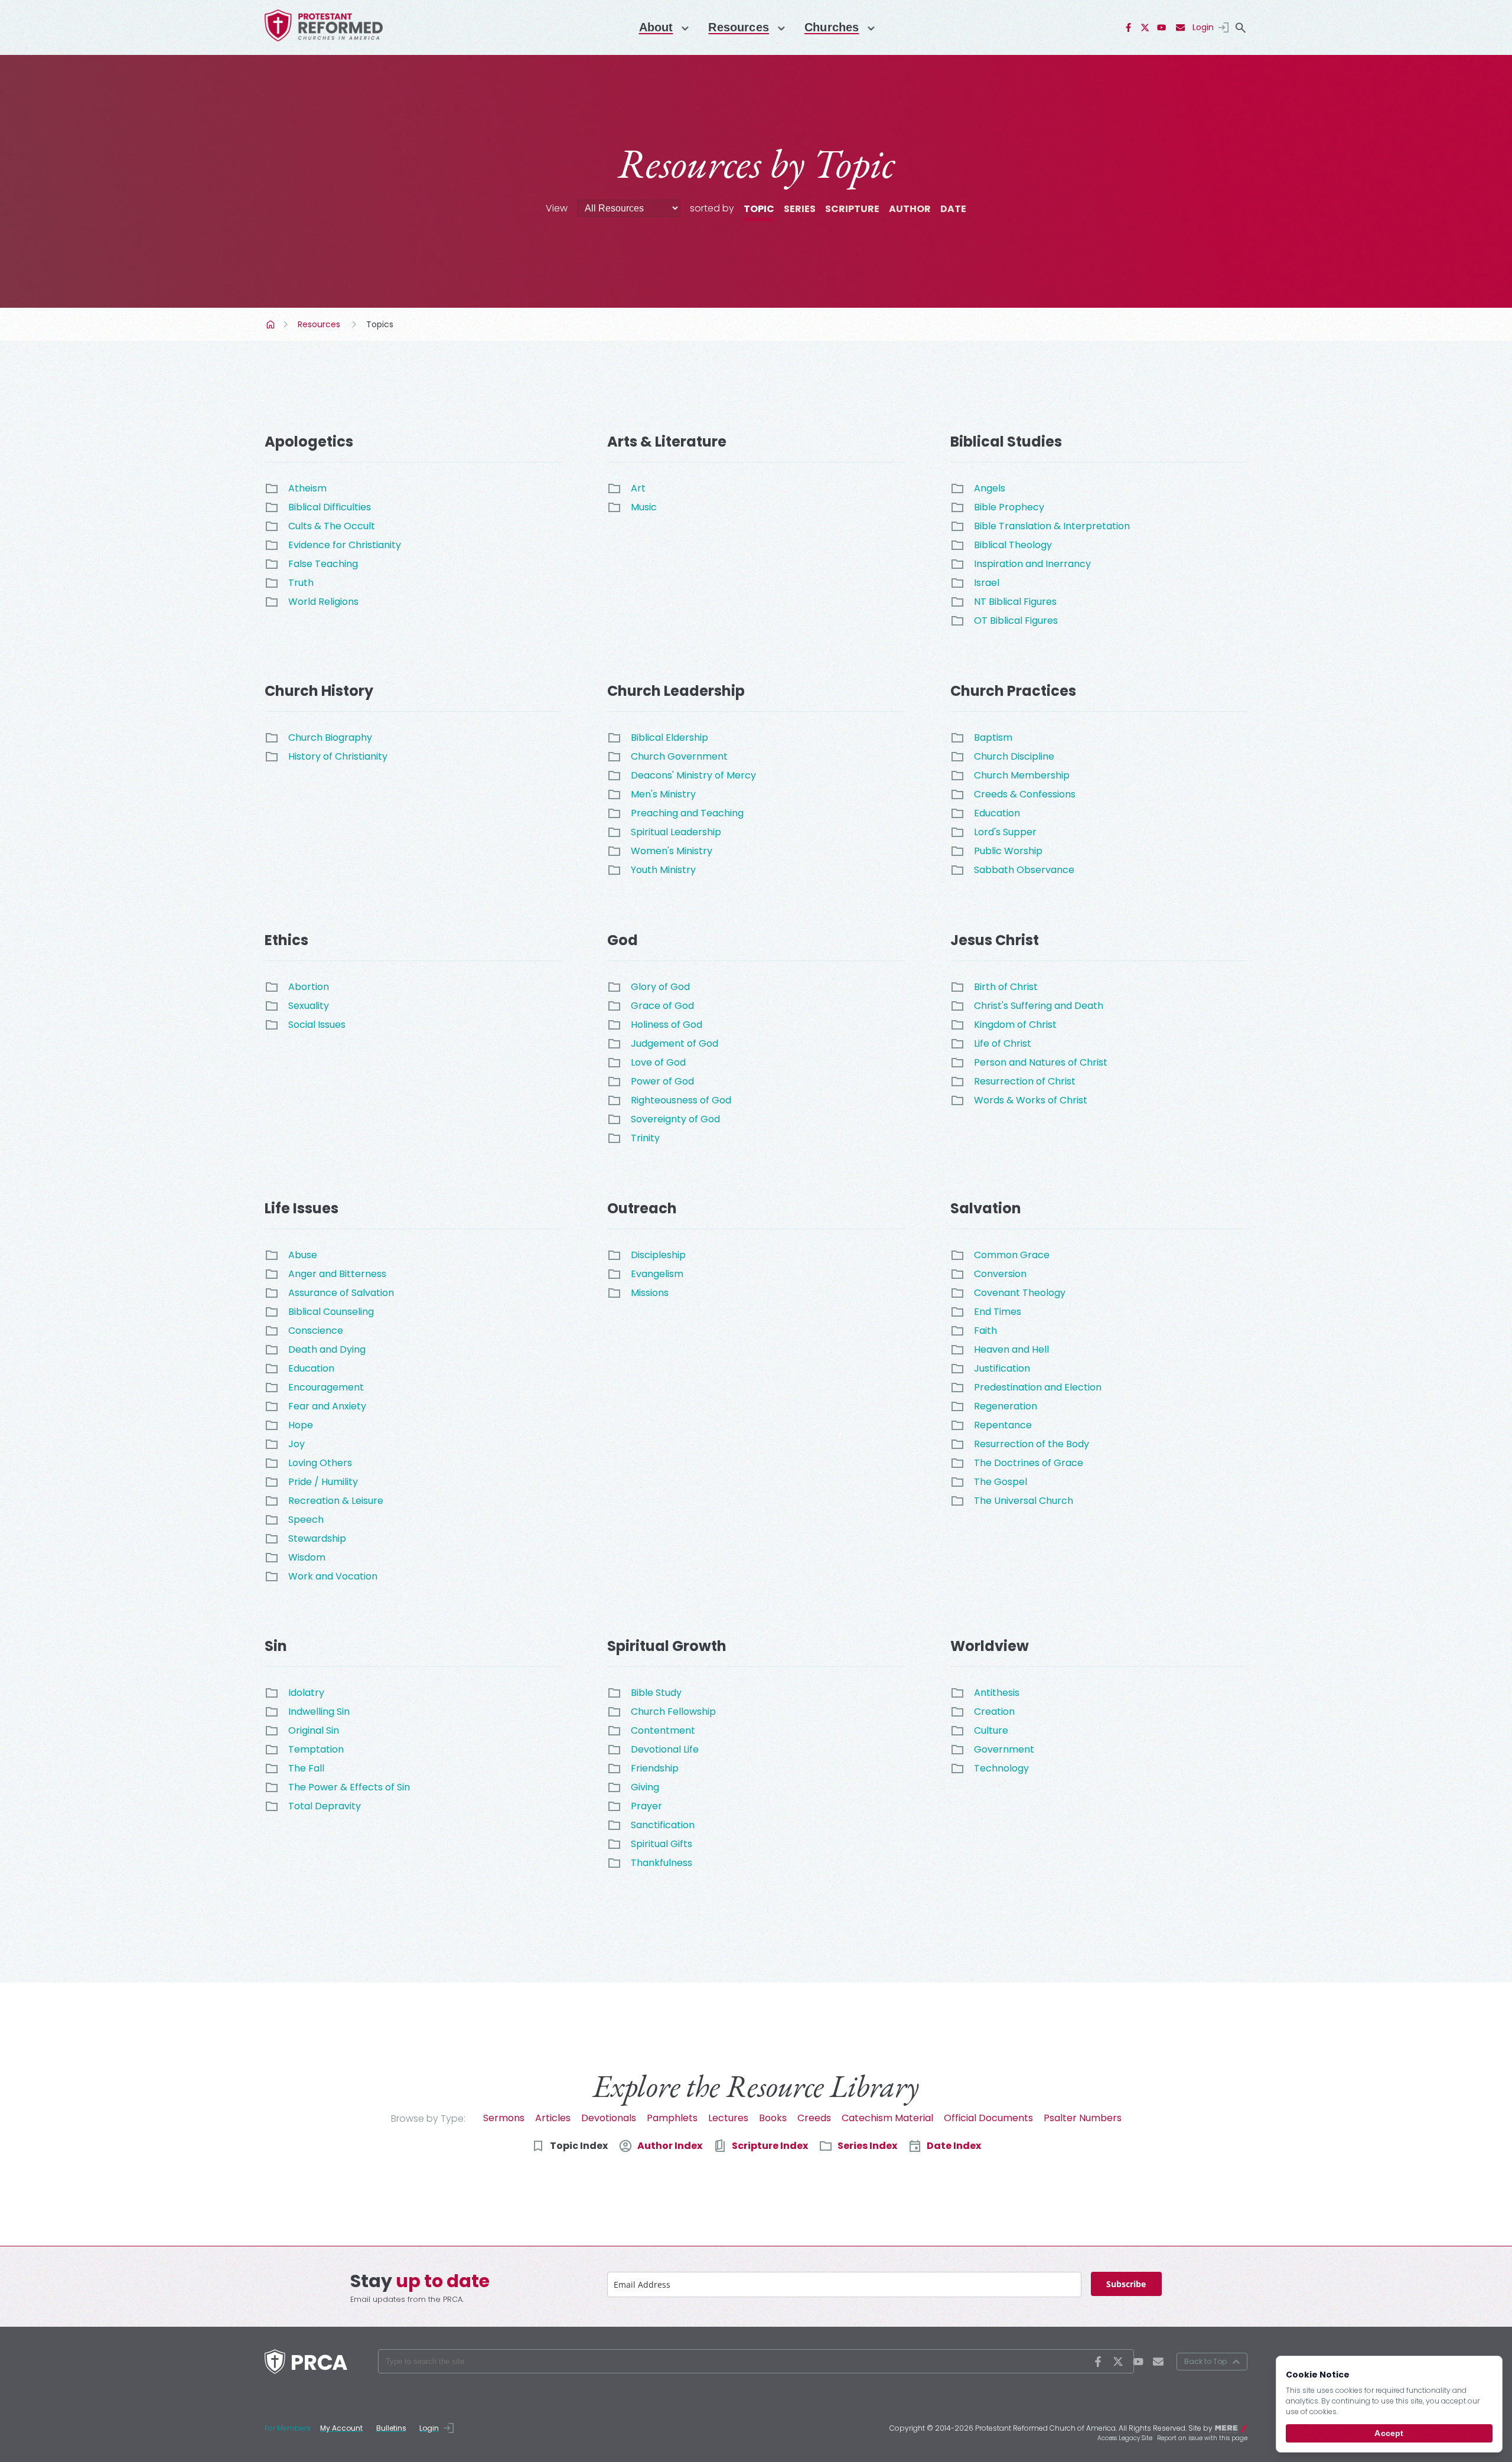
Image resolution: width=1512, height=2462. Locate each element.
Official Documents (988, 2118)
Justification (1002, 1368)
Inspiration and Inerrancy (1032, 564)
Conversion (1000, 1274)
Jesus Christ (995, 940)
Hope (301, 1425)
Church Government (679, 756)
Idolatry (306, 1693)
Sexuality (309, 1006)
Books (773, 2118)
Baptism (993, 737)
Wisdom (307, 1557)
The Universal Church (1024, 1501)
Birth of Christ (1006, 987)
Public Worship (1008, 851)
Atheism (307, 488)
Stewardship (317, 1538)
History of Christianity (338, 756)
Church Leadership (676, 691)
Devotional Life (665, 1749)
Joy (296, 1444)
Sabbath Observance (1024, 870)
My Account (341, 2428)
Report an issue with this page (1202, 2438)
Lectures (728, 2118)
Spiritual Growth (667, 1646)
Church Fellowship (673, 1712)
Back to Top (1205, 2361)
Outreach (642, 1208)
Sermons (504, 2118)
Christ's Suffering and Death (1039, 1006)
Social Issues (317, 1025)
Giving (645, 1787)
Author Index (670, 2146)
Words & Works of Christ (1031, 1100)
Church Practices (1013, 691)
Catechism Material (887, 2118)
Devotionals (609, 2118)
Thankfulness (661, 1863)
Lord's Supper (1005, 832)
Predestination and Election (1038, 1387)
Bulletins (391, 2428)
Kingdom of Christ (1015, 1025)
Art (638, 488)
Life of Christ (1003, 1043)
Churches (832, 27)
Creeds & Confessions (1025, 794)
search (1240, 28)
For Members (288, 2428)
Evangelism (657, 1274)
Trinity (645, 1138)
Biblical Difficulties (330, 507)
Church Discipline (1014, 756)
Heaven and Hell (1011, 1349)
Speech (306, 1520)
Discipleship (658, 1255)
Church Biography (330, 737)
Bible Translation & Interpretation (1052, 526)
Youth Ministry (663, 870)
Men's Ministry (663, 794)
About (656, 27)
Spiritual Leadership (676, 832)
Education (997, 813)
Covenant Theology (1020, 1293)
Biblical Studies (1006, 442)
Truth (301, 583)
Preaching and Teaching (687, 813)
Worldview (990, 1646)
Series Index (867, 2146)
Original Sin (314, 1730)
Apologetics (309, 442)
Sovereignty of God (675, 1119)
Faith (985, 1331)
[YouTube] (1162, 28)
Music (644, 507)
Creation (994, 1712)
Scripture (852, 209)
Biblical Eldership (669, 737)
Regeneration (1006, 1406)
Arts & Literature (667, 442)
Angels (990, 488)
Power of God (662, 1081)
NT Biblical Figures (1015, 602)
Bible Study (656, 1693)
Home (272, 324)
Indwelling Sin (319, 1712)
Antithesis (997, 1693)
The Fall (306, 1768)
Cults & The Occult (332, 526)
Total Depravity (325, 1806)
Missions (650, 1293)
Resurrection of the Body (1032, 1444)
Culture (991, 1730)
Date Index (954, 2146)
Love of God (658, 1062)
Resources (739, 27)
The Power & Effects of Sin (349, 1787)
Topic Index (579, 2146)
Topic (759, 209)
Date (953, 209)
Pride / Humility (323, 1482)
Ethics (286, 940)
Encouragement (326, 1387)
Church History (319, 691)
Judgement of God (674, 1043)
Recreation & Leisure (336, 1501)
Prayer (646, 1806)
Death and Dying (327, 1349)
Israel (987, 583)
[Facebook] (1129, 28)
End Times (998, 1312)
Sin (276, 1646)
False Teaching (323, 564)
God (623, 940)
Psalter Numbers (1083, 2118)
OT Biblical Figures (1016, 621)
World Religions (323, 602)
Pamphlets (672, 2118)
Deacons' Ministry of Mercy (693, 775)
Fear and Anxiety (327, 1406)
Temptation (316, 1749)
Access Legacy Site (1125, 2438)
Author (910, 209)
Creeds (814, 2118)
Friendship (655, 1768)
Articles (553, 2118)
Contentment (663, 1730)
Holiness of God (667, 1025)
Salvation (986, 1208)
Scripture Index (770, 2146)
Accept (1389, 2433)
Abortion (309, 987)
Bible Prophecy (1009, 507)
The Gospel (1001, 1482)
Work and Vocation (333, 1576)
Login (1203, 27)
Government (1004, 1749)
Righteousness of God (681, 1100)
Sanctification (663, 1825)
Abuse (303, 1255)
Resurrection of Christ (1025, 1081)
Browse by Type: (428, 2119)
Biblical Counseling (331, 1312)
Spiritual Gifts (661, 1844)
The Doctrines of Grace (1029, 1463)
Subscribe (1126, 2284)
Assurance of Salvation (341, 1293)
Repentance (1003, 1425)
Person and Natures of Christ (1041, 1062)
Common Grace (1012, 1255)
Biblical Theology (1013, 545)
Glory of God (660, 987)
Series (800, 209)
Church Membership (1022, 775)
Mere (1240, 2427)
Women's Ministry (672, 851)
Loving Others (320, 1463)
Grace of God (662, 1006)
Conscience (316, 1331)
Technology (1001, 1768)
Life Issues (302, 1208)
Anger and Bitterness (337, 1274)
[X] (1145, 28)
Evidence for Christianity (345, 545)
